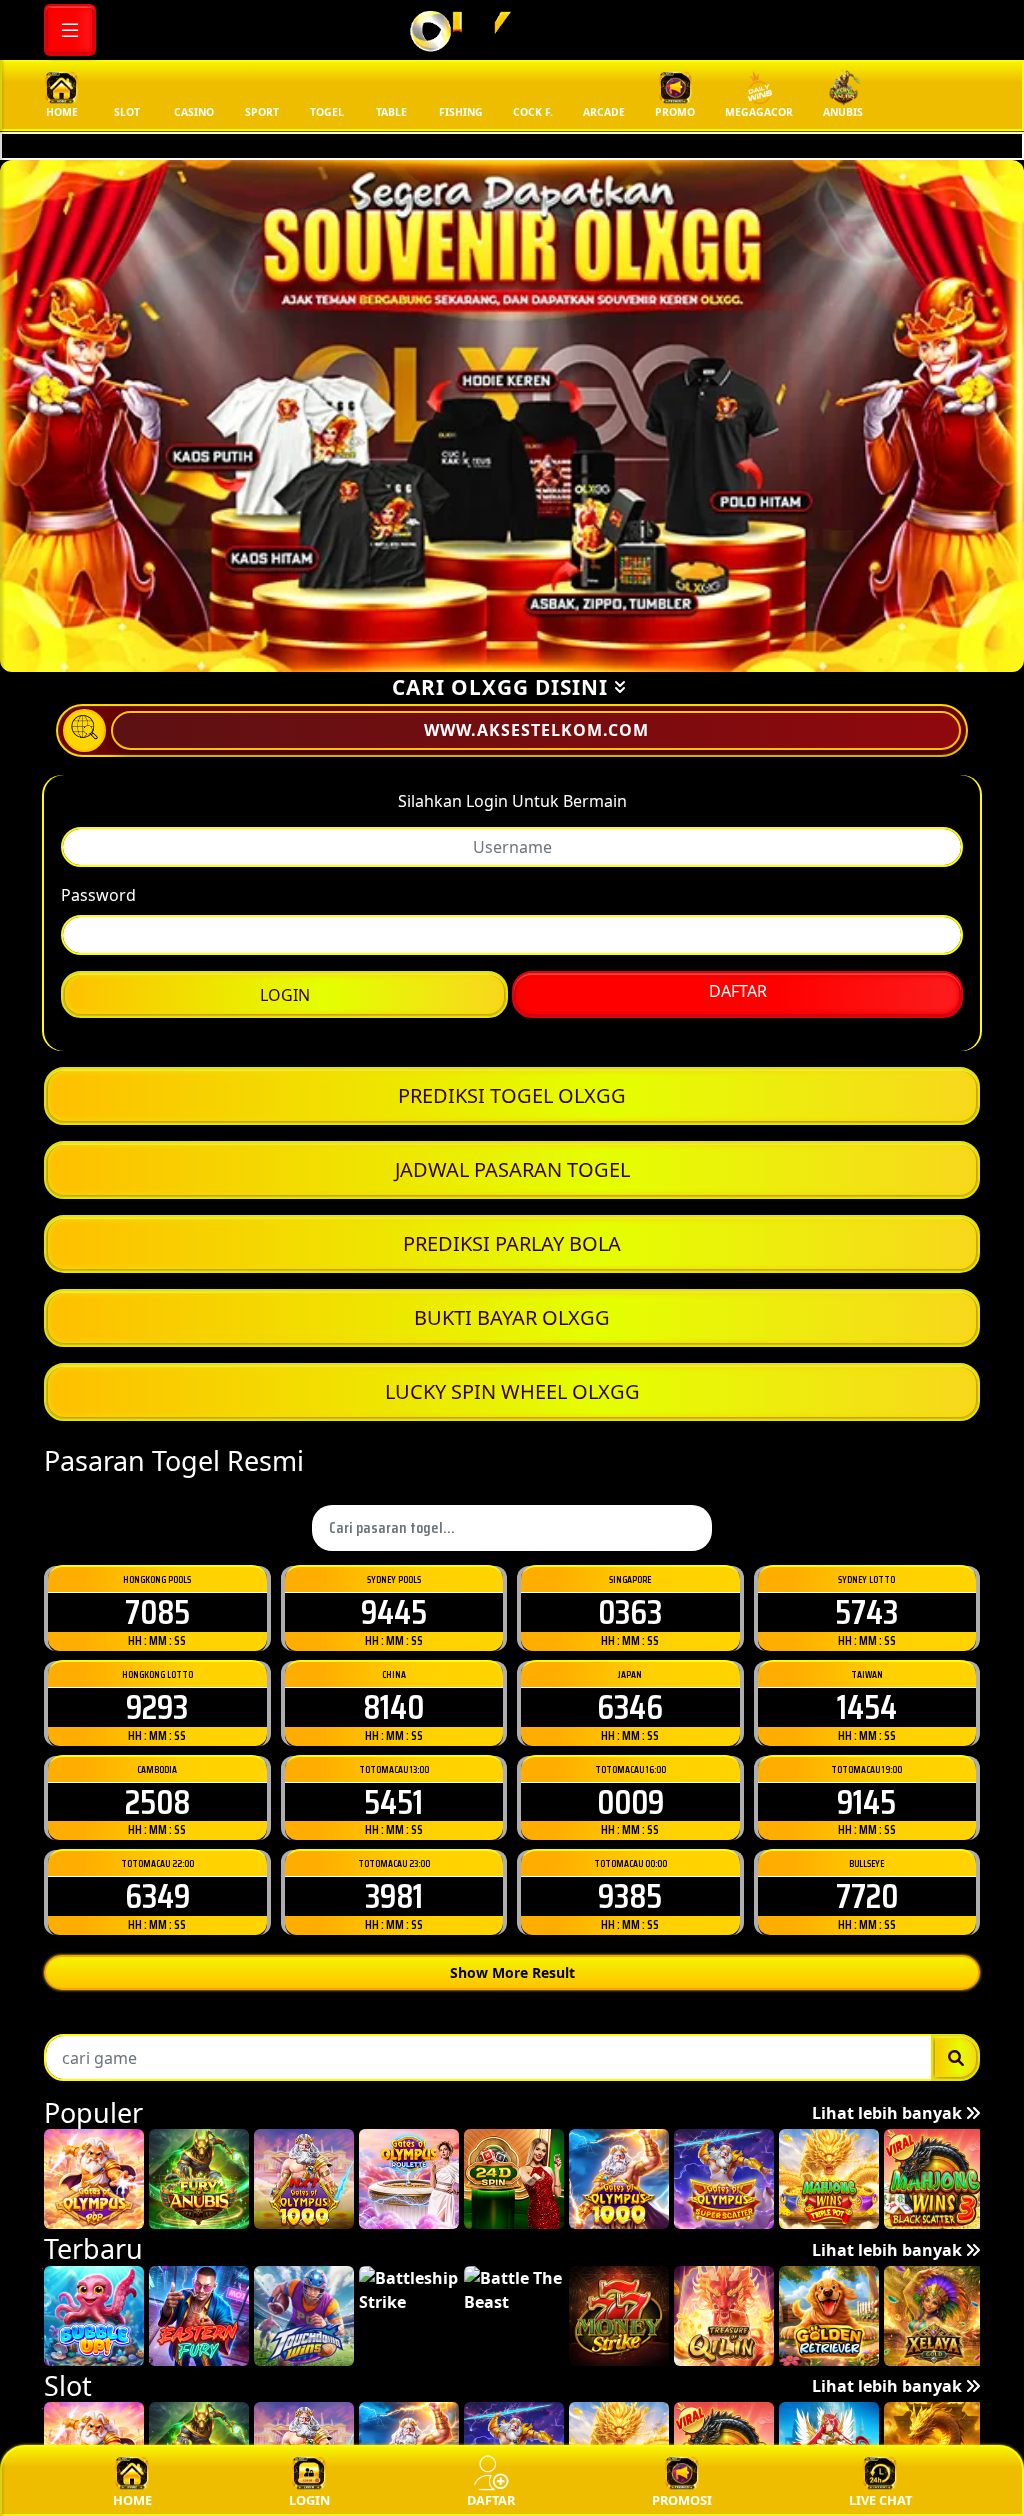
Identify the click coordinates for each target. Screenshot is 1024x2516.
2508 (157, 1801)
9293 (157, 1706)
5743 (866, 1611)
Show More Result (512, 1972)
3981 (394, 1895)
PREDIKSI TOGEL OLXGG (512, 1095)
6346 (630, 1706)
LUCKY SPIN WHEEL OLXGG (512, 1391)
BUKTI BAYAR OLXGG (512, 1317)
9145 (866, 1801)
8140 (393, 1706)
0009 (630, 1801)
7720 (867, 1895)
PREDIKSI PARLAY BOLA (512, 1243)
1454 (867, 1706)
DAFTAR (738, 991)
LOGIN (285, 995)
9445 (394, 1611)
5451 (393, 1801)
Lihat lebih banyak (889, 2113)
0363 (630, 1611)
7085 (157, 1611)
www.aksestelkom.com (536, 730)
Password (98, 895)
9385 (630, 1895)
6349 (157, 1895)
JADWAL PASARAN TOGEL (512, 1169)
